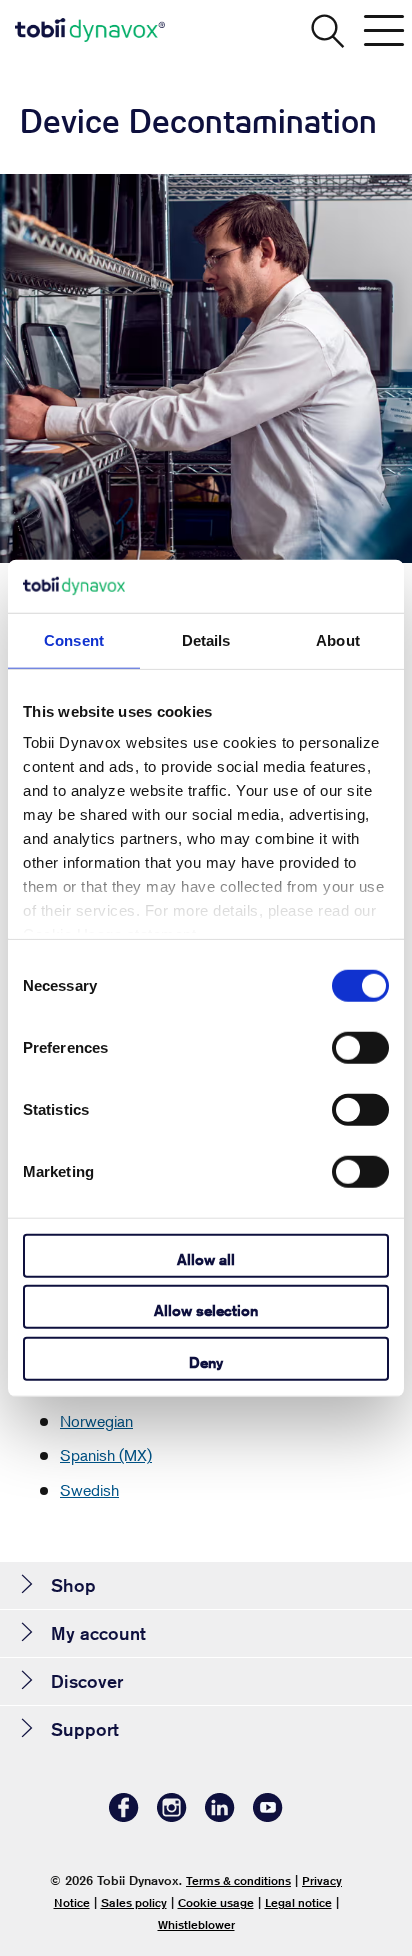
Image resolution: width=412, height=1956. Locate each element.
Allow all (206, 1258)
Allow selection (206, 1310)
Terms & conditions (238, 1880)
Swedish (89, 1490)
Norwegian (96, 1421)
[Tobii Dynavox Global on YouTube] (268, 1816)
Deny (206, 1361)
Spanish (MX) (106, 1455)
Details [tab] (206, 639)
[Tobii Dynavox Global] (90, 30)
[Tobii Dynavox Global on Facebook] (124, 1816)
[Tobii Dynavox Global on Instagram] (172, 1816)
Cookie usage (216, 1902)
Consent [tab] (74, 639)
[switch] (360, 1047)
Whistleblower (196, 1924)
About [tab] (338, 639)
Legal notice (298, 1902)
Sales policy (134, 1902)
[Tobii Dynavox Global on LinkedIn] (220, 1816)
